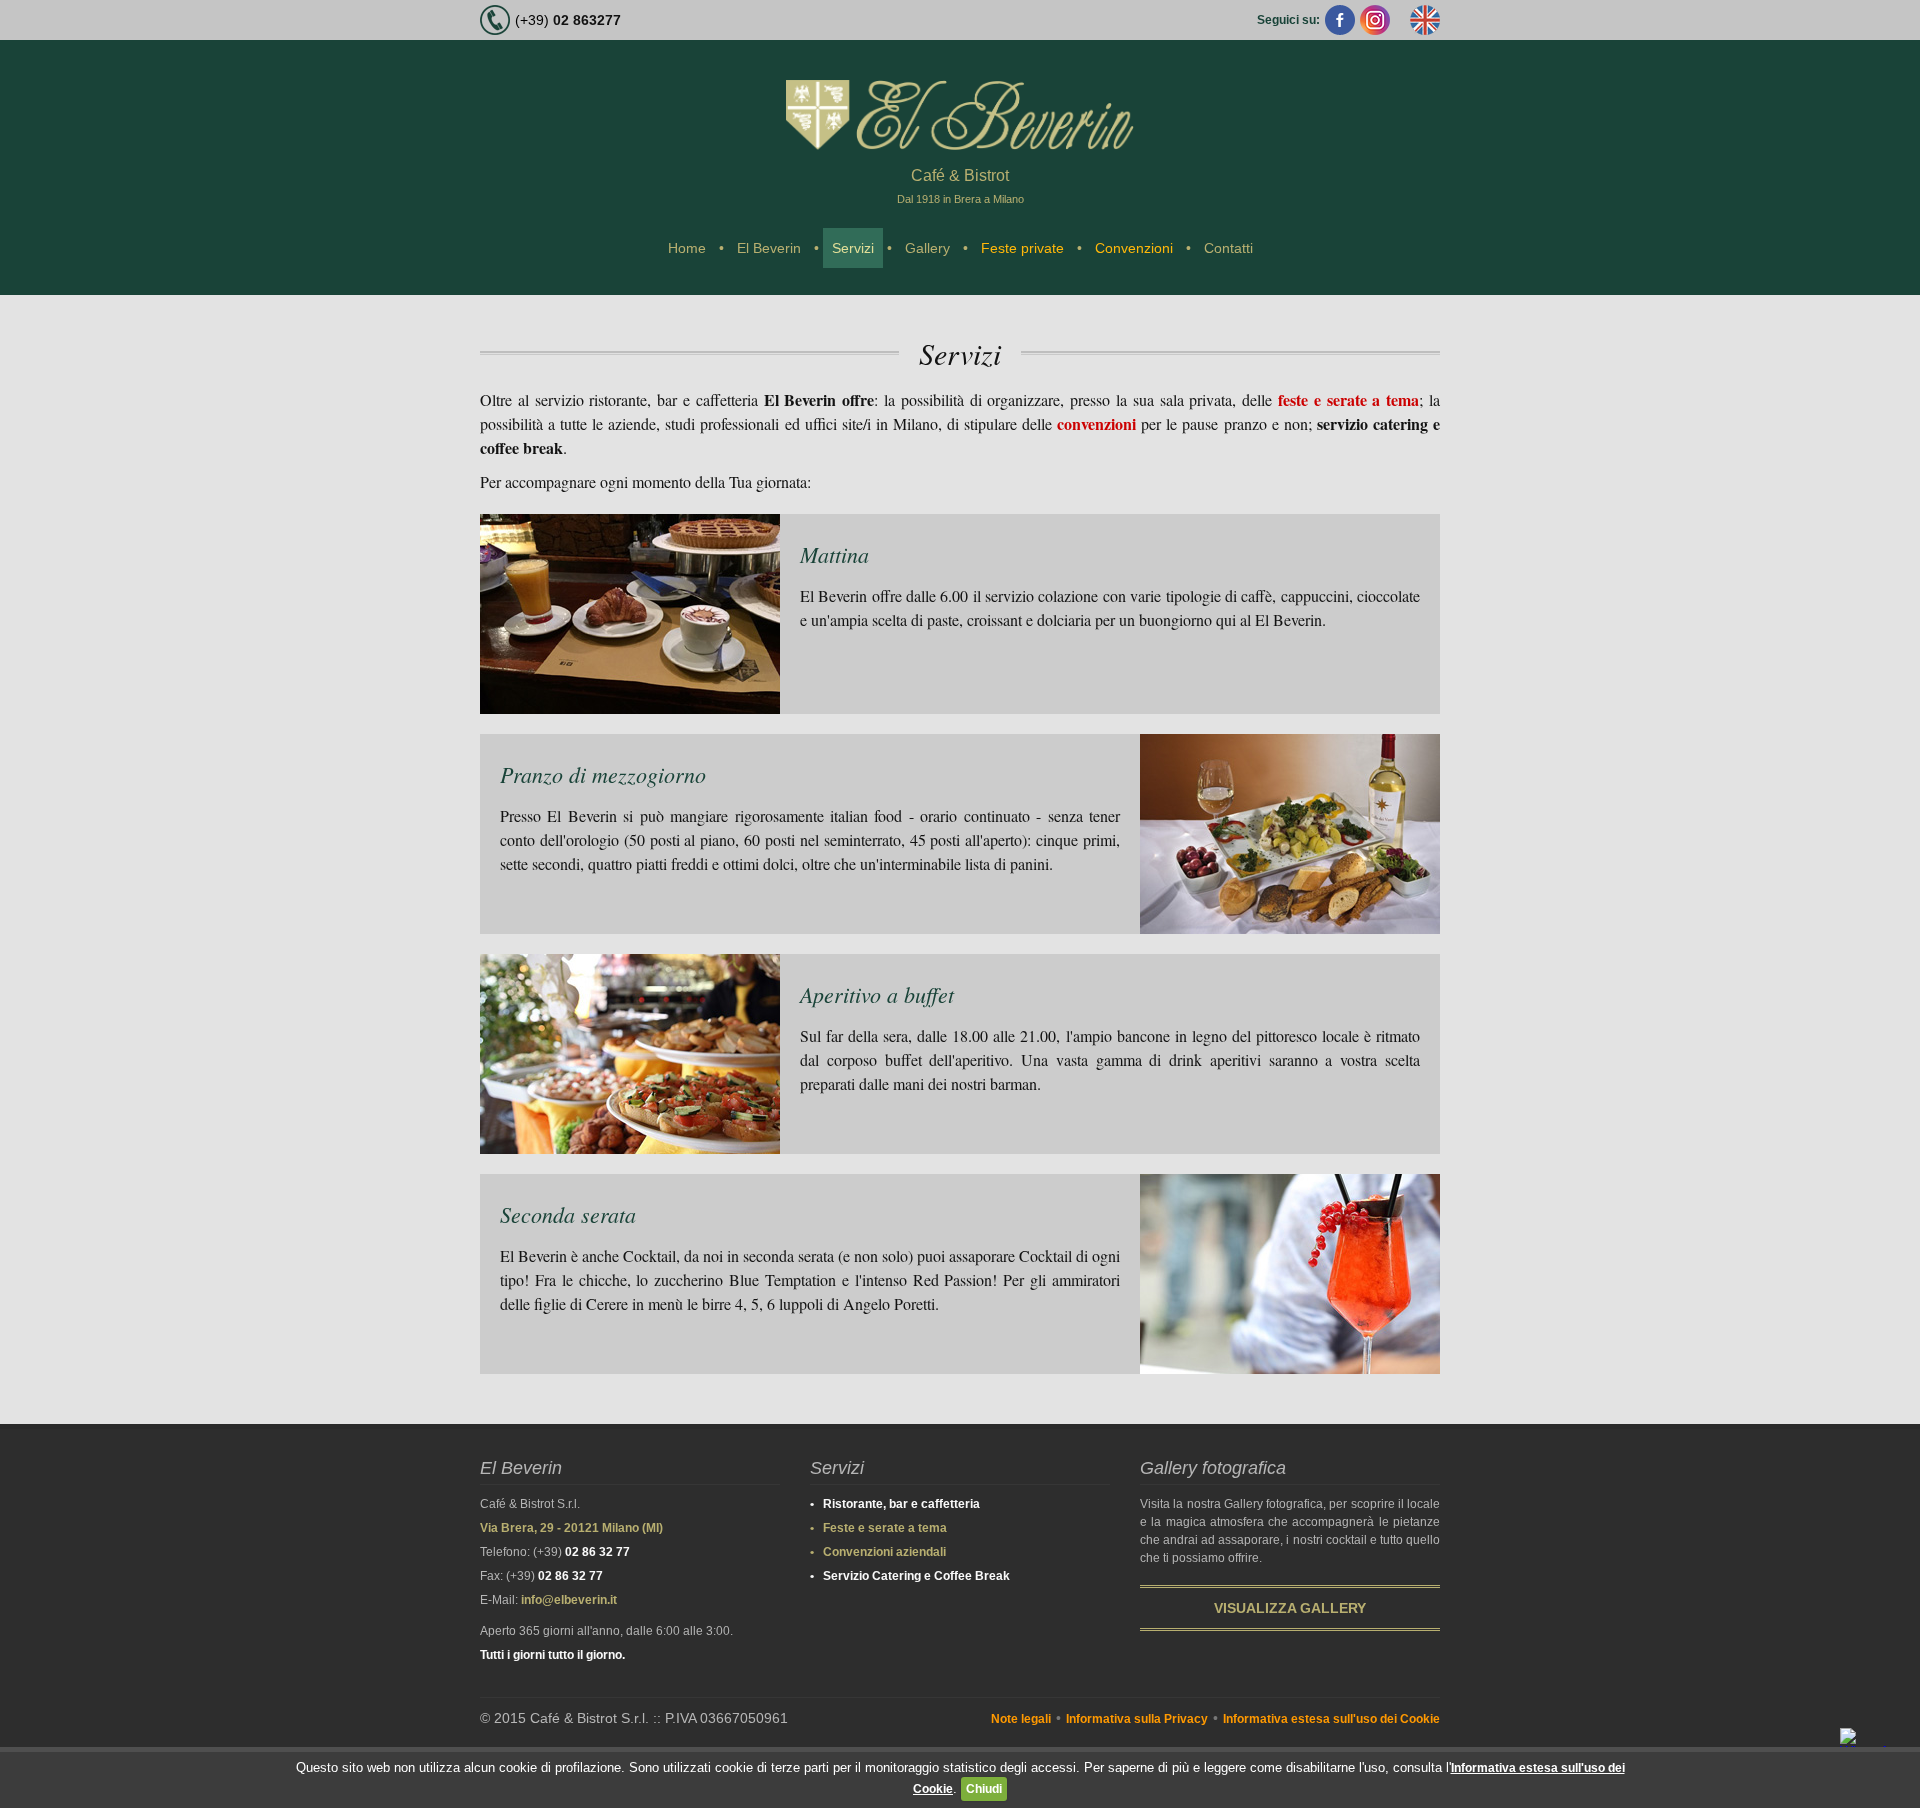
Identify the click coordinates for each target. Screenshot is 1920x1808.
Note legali (1021, 1719)
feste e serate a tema (1348, 399)
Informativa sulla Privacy (1137, 1719)
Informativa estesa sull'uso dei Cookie (1331, 1719)
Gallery (927, 248)
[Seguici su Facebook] (1340, 20)
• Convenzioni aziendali (878, 1552)
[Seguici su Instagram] (1375, 20)
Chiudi (984, 1789)
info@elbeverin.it (569, 1600)
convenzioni (1096, 423)
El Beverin (769, 248)
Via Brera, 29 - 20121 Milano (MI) (571, 1528)
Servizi (853, 248)
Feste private (1022, 248)
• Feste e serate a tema (878, 1528)
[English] (1425, 20)
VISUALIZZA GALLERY (1290, 1608)
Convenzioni (1134, 248)
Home (687, 248)
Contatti (1228, 248)
